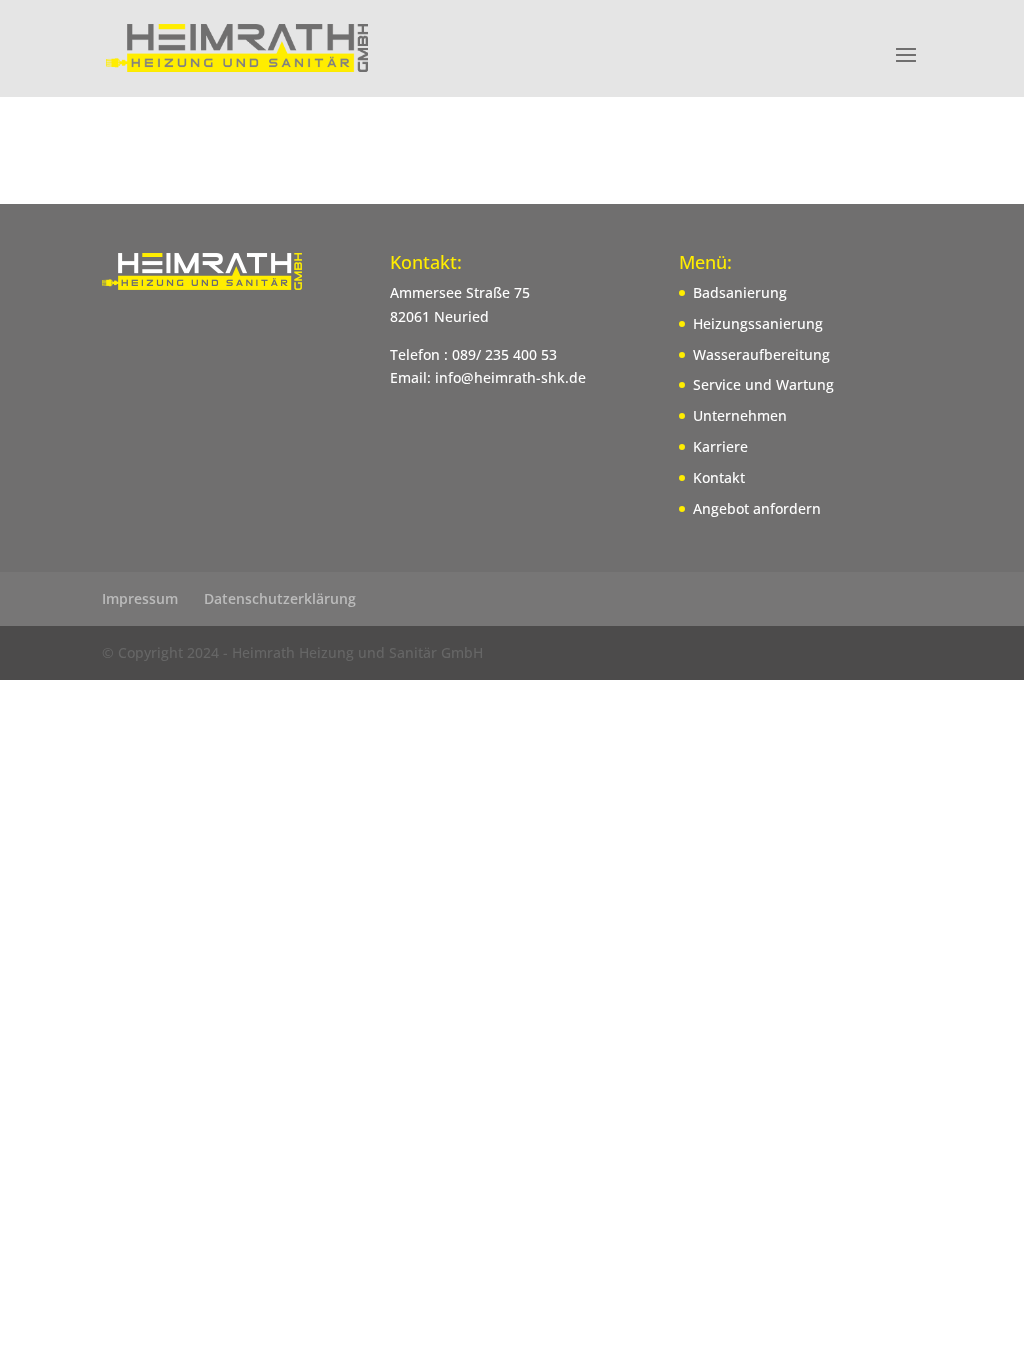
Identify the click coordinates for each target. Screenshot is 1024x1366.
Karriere (720, 446)
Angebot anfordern (757, 508)
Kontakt (719, 477)
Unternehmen (740, 415)
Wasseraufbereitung (761, 354)
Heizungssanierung (758, 323)
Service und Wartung (763, 384)
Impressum (140, 598)
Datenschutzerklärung (280, 598)
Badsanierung (740, 292)
